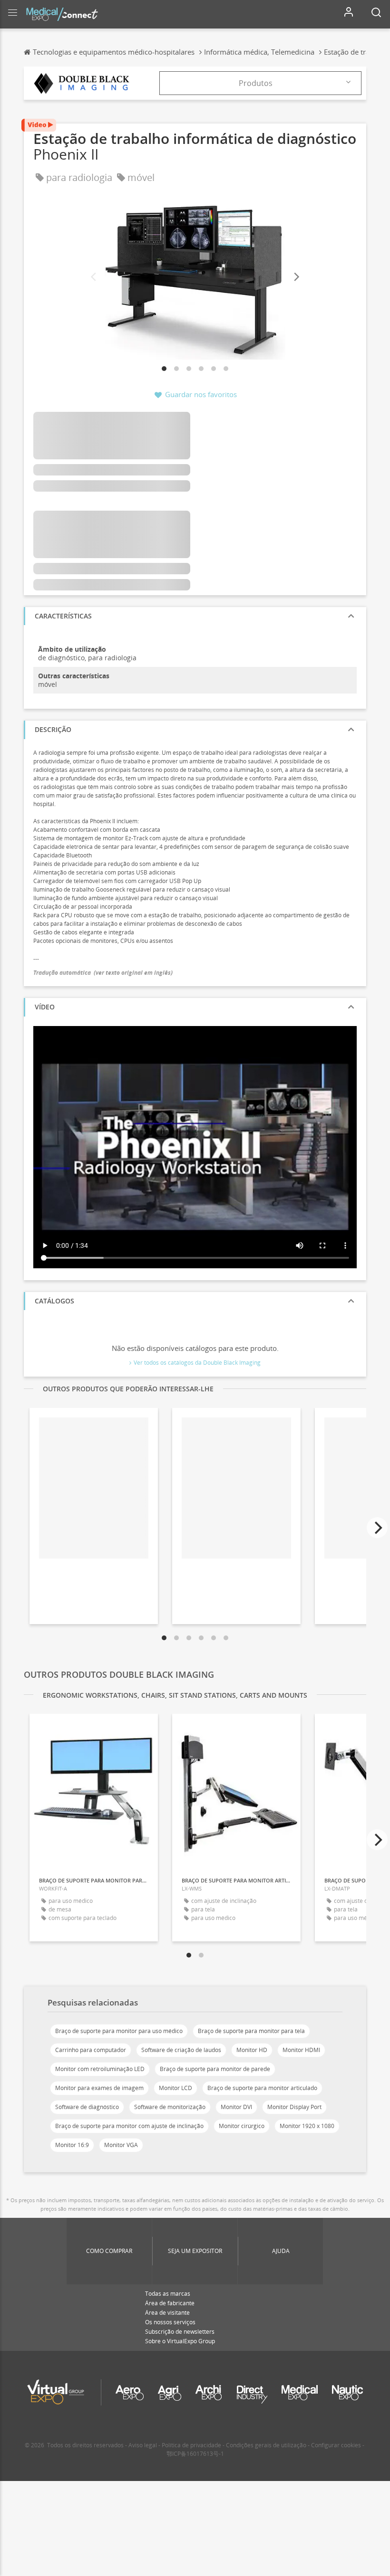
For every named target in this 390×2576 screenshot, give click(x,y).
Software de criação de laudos (181, 2050)
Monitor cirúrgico (242, 2126)
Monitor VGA (121, 2145)
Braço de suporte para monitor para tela (251, 2031)
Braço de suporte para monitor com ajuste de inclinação (129, 2126)
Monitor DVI (236, 2107)
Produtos (256, 83)
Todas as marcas (168, 2294)
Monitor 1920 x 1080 (307, 2126)
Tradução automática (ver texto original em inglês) (103, 973)
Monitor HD (252, 2050)
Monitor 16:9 (72, 2145)
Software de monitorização (170, 2107)
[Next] (296, 277)
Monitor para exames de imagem (99, 2088)
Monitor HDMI (301, 2050)
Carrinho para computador (91, 2050)
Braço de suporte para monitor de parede (215, 2069)
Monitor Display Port (294, 2107)
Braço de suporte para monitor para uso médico (119, 2031)
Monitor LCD (175, 2088)
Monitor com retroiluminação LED (100, 2069)
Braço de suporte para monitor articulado (262, 2088)
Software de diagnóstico (87, 2107)
